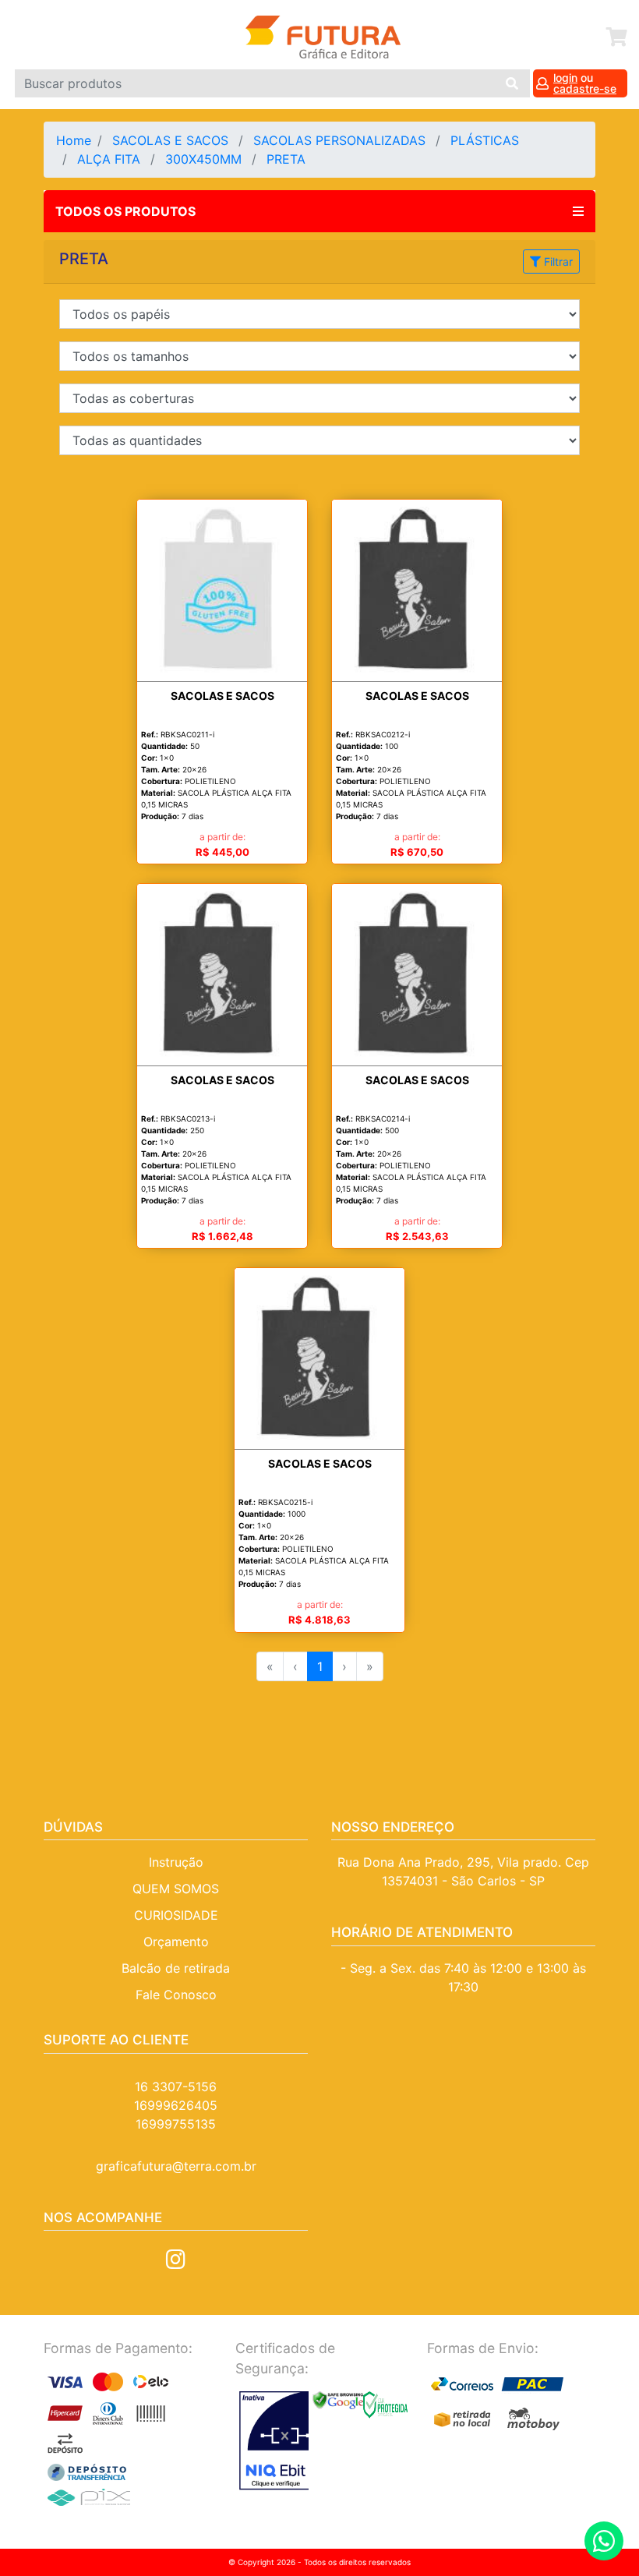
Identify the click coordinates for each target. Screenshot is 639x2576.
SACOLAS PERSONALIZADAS (341, 140)
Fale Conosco (176, 1995)
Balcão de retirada (176, 1968)
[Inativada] (272, 2441)
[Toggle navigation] (29, 37)
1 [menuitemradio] (320, 1666)
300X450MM (205, 159)
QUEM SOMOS (176, 1889)
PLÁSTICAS (487, 140)
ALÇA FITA (111, 159)
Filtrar (557, 261)
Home (74, 140)
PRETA (290, 159)
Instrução (176, 1862)
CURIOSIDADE (176, 1915)
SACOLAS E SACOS (172, 140)
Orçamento (176, 1942)
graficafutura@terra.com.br (176, 2166)
